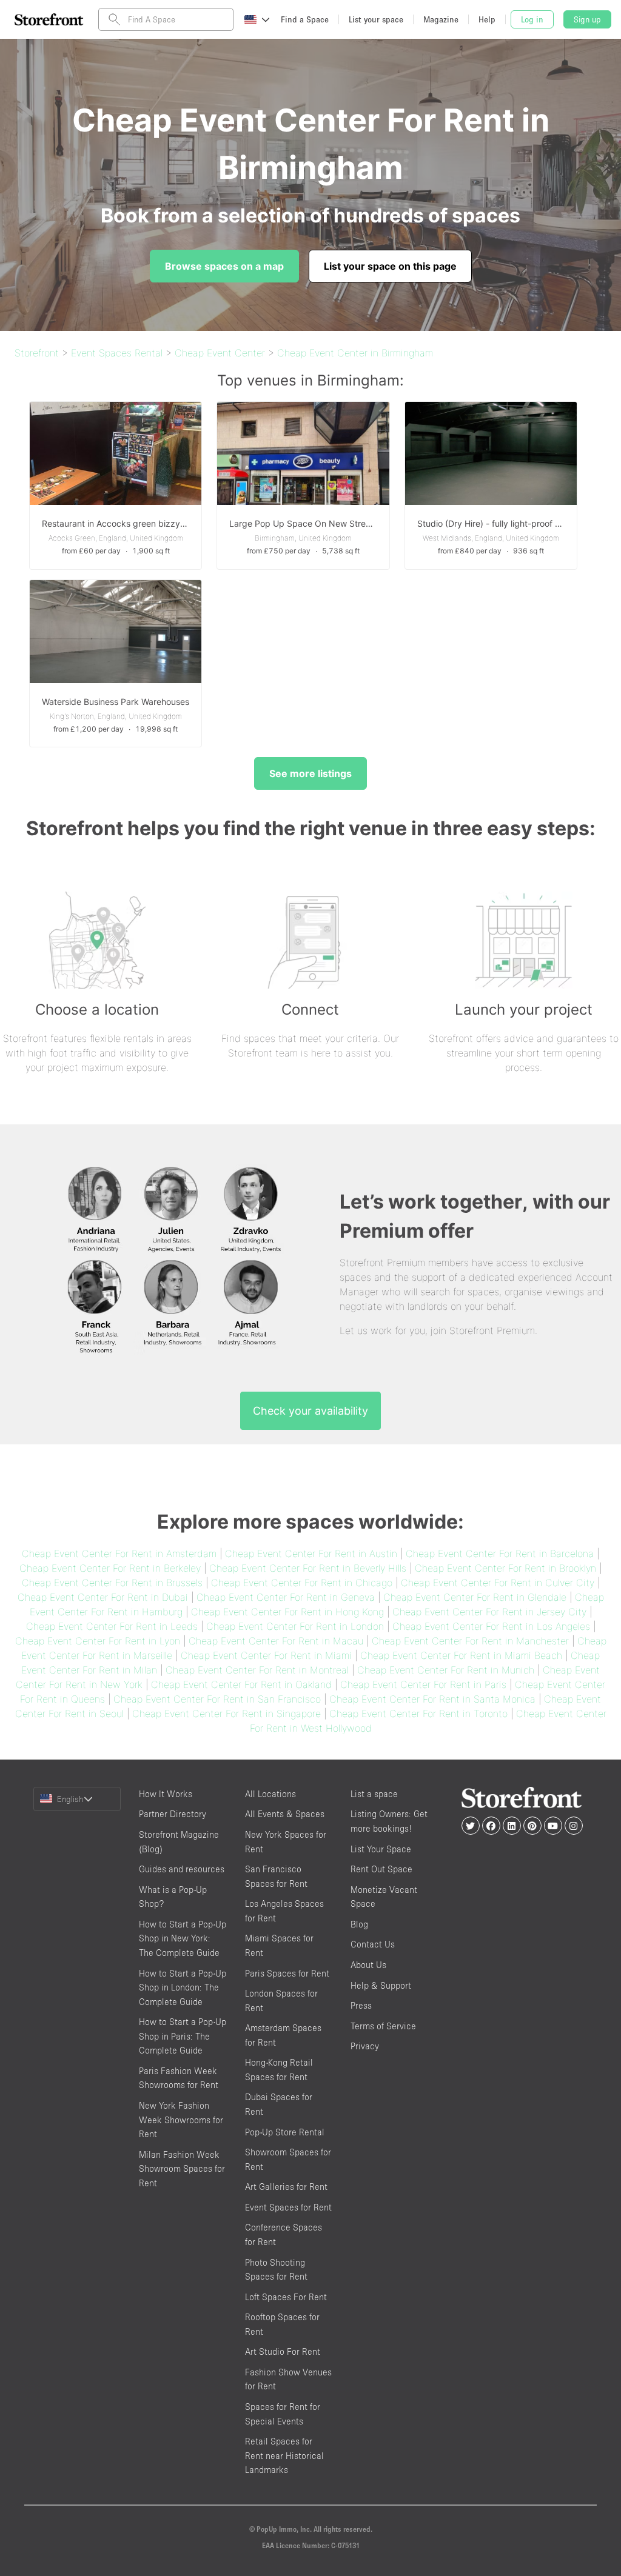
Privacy (365, 2046)
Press (361, 2005)
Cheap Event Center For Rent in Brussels (112, 1583)
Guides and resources (182, 1869)
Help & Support (381, 1985)
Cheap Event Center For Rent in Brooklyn (505, 1568)
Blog (359, 1924)
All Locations (270, 1794)
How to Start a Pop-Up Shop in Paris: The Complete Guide (183, 2036)
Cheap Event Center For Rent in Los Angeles (491, 1626)
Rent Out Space (381, 1869)
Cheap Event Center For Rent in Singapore (227, 1713)
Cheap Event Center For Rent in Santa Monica (432, 1699)
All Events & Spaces (285, 1814)
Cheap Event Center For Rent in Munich (446, 1670)
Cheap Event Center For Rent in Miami (266, 1655)
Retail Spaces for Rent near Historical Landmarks (284, 2455)
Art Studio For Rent (283, 2351)
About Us (368, 1965)
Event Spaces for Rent (288, 2207)
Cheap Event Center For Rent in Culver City (498, 1583)
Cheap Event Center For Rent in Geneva (286, 1597)
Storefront (37, 353)
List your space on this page (390, 266)
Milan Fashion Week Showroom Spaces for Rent (182, 2169)
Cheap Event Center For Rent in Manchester (470, 1641)
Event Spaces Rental (117, 353)
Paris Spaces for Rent (287, 1973)
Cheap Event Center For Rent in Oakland (241, 1684)
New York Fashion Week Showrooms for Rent (181, 2120)
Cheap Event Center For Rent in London (295, 1626)
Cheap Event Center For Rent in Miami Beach (461, 1655)
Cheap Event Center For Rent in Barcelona (500, 1553)
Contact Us (373, 1944)
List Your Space (381, 1849)
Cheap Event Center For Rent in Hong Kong (287, 1612)
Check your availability (310, 1411)
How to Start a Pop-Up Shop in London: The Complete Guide (183, 1987)
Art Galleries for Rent (286, 2187)
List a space (374, 1794)
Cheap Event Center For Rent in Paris (423, 1684)
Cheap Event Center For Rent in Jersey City (489, 1612)
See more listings (310, 773)
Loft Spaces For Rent (286, 2297)
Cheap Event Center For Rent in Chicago (302, 1583)
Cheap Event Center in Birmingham (355, 353)
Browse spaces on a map (224, 266)
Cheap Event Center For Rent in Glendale (475, 1597)
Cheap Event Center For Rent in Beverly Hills (308, 1568)
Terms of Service (383, 2026)
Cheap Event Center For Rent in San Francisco (217, 1699)
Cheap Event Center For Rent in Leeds (112, 1626)
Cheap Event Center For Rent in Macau (276, 1641)
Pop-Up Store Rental (285, 2132)
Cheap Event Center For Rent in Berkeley (110, 1568)
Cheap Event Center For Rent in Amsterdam (119, 1553)
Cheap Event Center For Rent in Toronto (418, 1713)
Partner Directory (173, 1814)
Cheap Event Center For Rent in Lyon (98, 1641)
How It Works (166, 1794)
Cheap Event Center (220, 353)
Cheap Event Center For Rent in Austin (311, 1553)
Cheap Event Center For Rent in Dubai (103, 1597)
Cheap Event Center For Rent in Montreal (257, 1670)
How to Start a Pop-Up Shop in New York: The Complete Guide (183, 1938)
